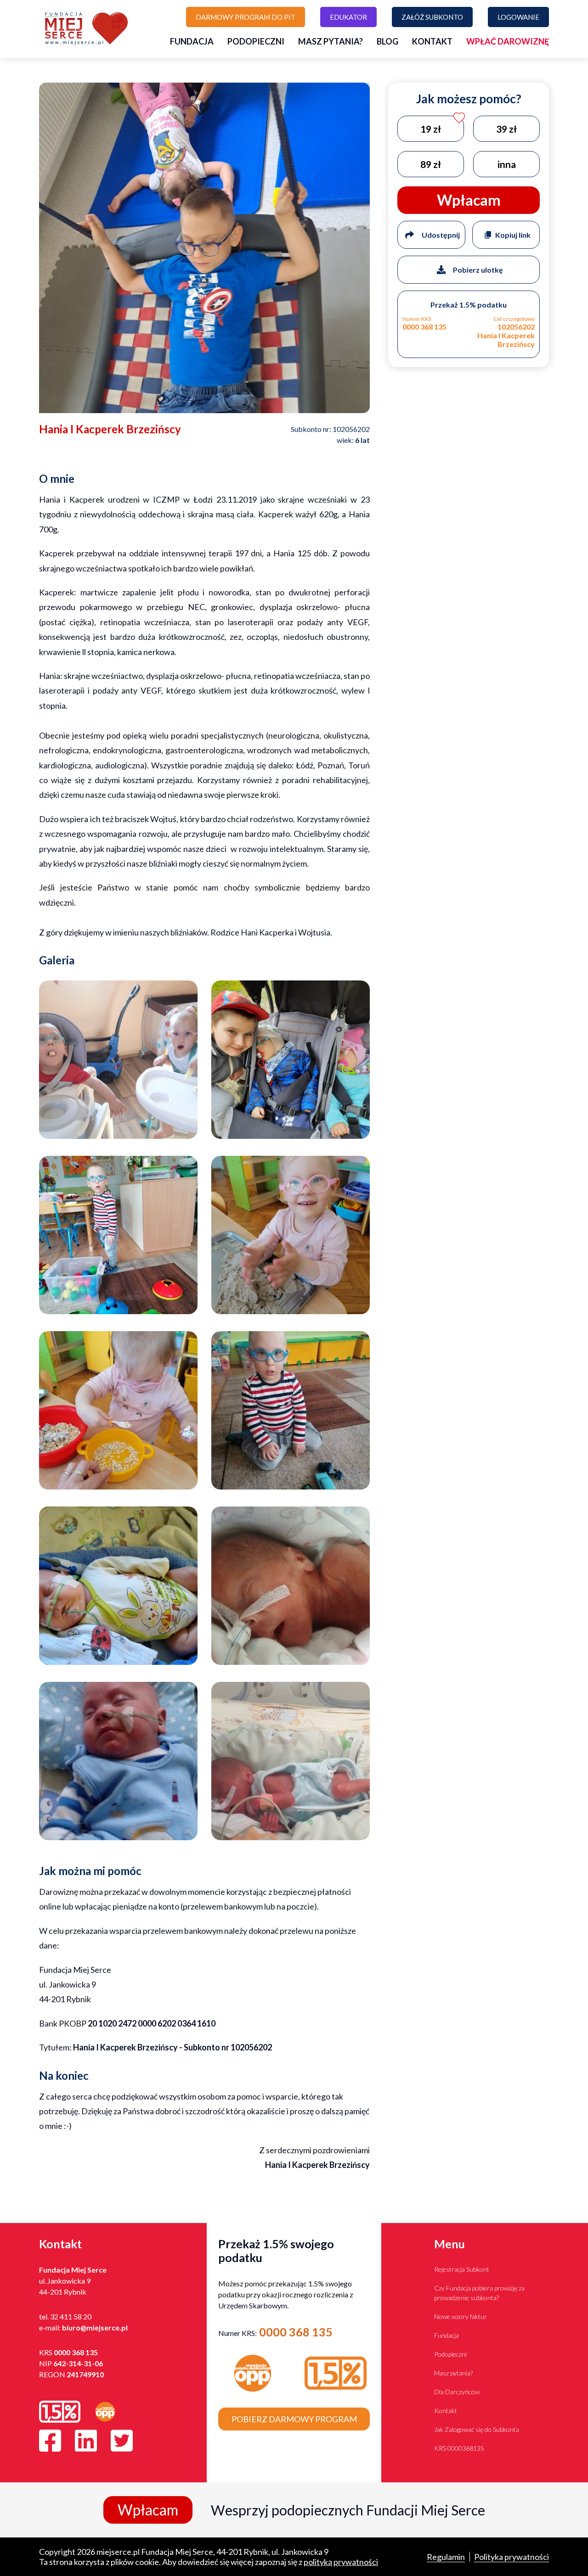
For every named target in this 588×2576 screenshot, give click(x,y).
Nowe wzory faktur (461, 2316)
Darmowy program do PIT (246, 17)
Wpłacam (148, 2510)
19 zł (431, 128)
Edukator (348, 17)
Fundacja (192, 41)
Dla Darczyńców (457, 2392)
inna (507, 164)
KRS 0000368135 (459, 2448)
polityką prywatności (341, 2562)
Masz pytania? (331, 41)
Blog (387, 41)
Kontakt (432, 41)
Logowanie (518, 17)
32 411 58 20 (71, 2316)
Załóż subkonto (432, 17)
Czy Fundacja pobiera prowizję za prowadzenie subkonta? (479, 2293)
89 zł (431, 164)
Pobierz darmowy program (294, 2419)
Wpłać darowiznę (508, 41)
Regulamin (446, 2557)
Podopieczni (256, 41)
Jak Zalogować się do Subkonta (477, 2429)
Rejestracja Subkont (462, 2269)
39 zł (506, 128)
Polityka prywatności (512, 2557)
